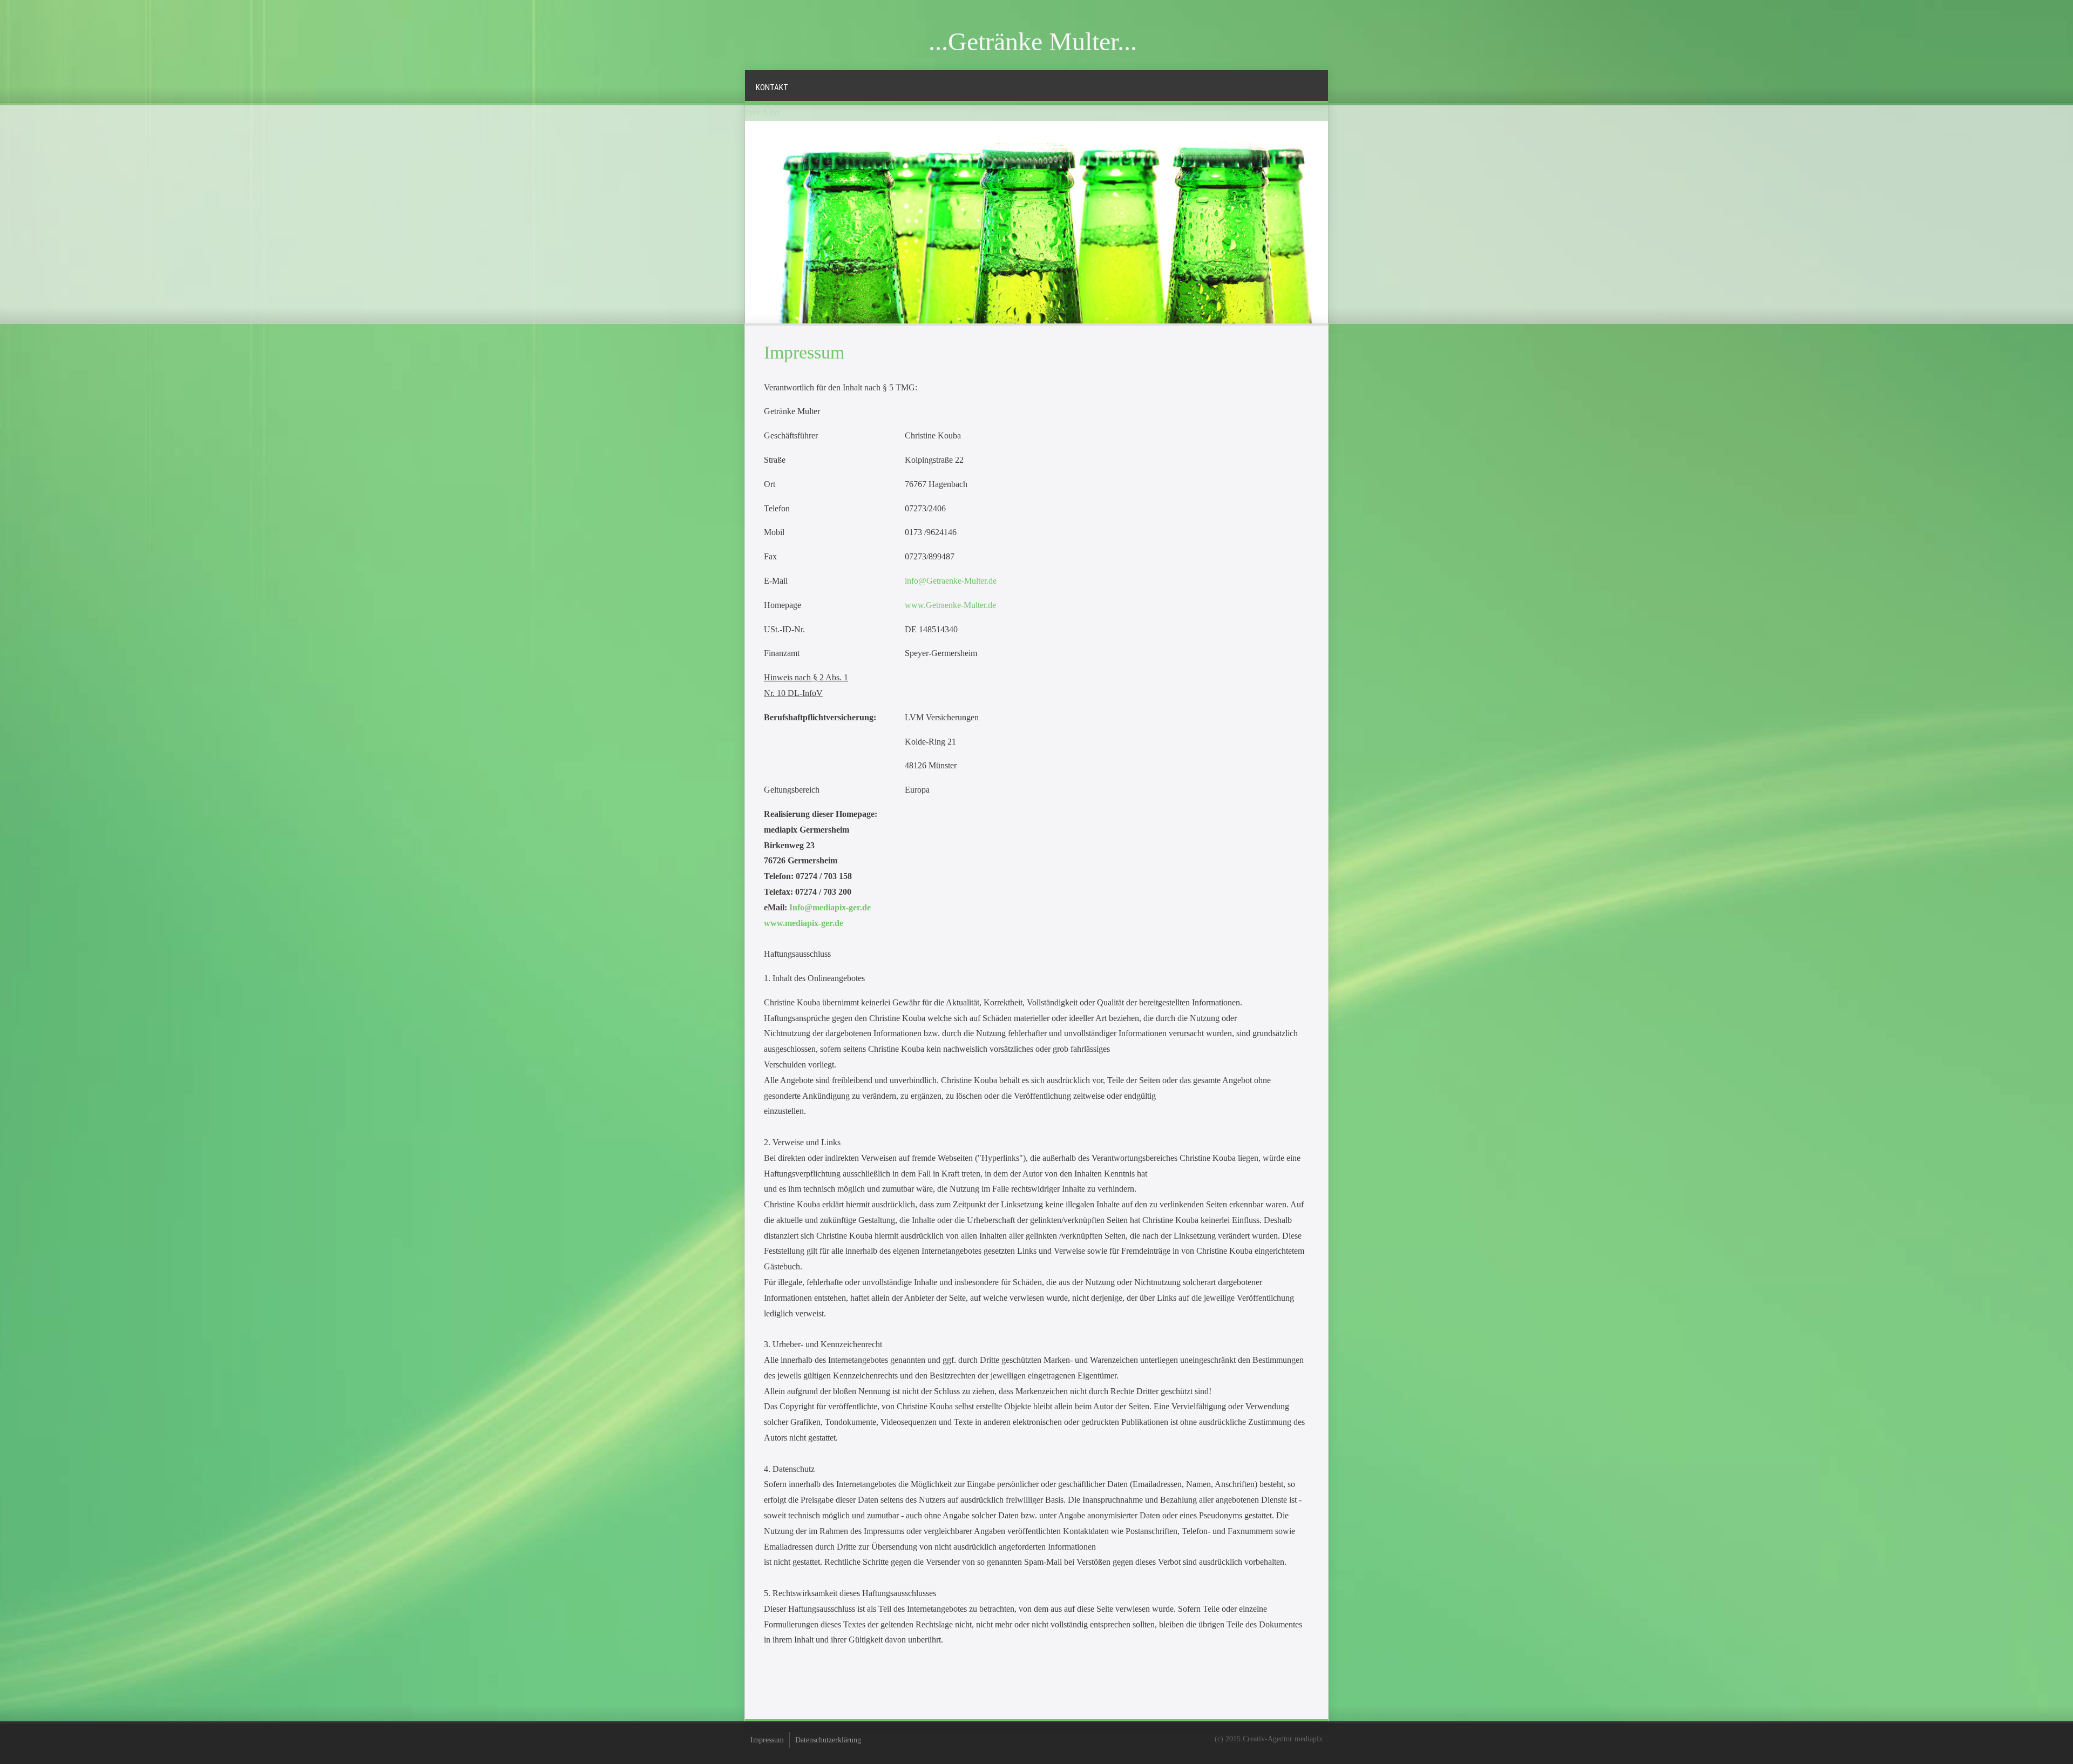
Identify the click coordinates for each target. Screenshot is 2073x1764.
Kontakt (772, 87)
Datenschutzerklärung (828, 1740)
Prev (753, 113)
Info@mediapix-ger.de (830, 907)
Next (771, 113)
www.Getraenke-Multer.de (950, 605)
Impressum (767, 1740)
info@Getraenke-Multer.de (951, 581)
